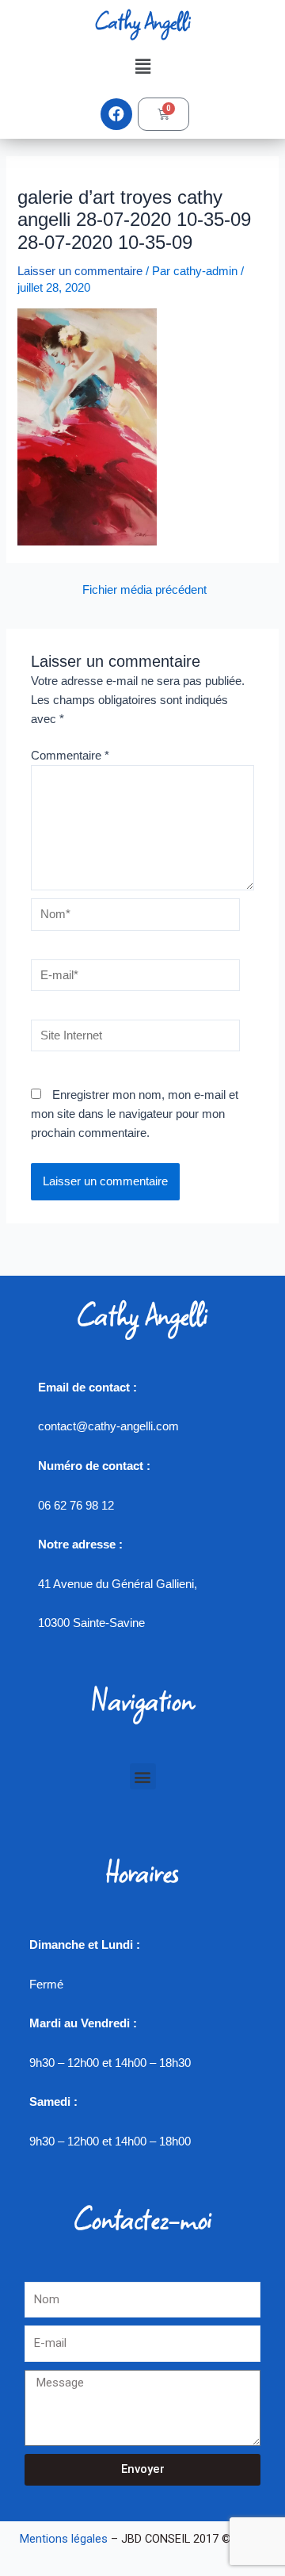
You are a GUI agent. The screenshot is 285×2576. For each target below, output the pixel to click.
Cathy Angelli (142, 21)
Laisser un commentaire (80, 271)
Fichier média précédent (144, 590)
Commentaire (70, 756)
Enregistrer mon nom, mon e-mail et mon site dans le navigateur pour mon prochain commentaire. (135, 1114)
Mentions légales (64, 2539)
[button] (142, 67)
